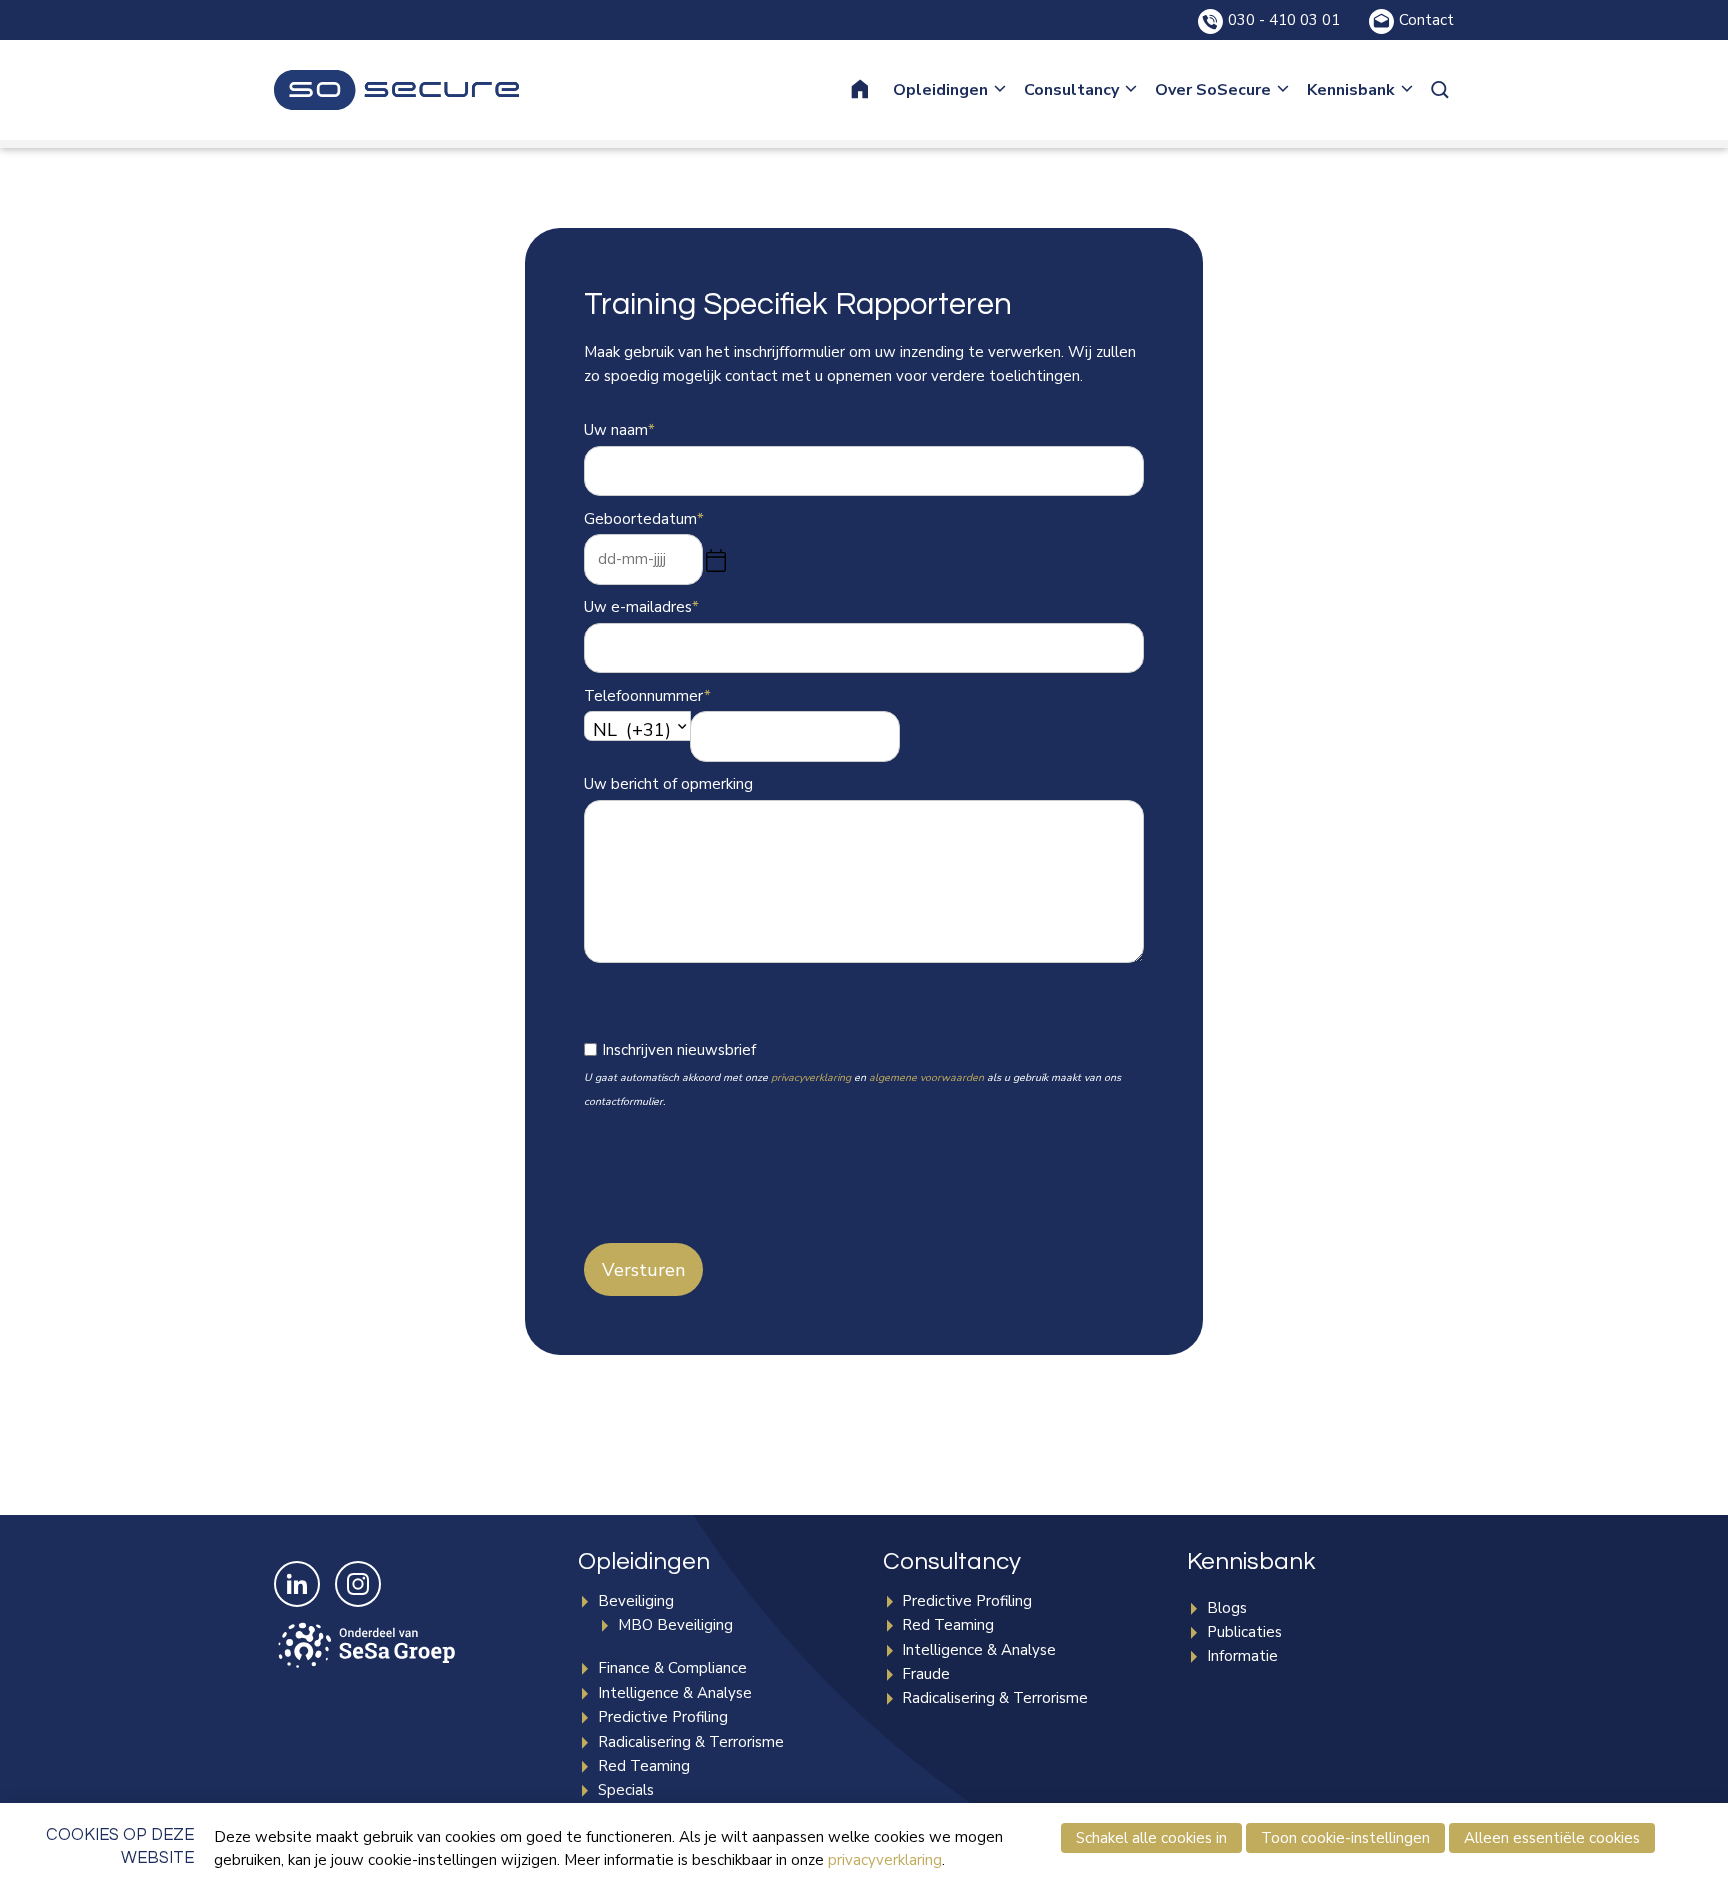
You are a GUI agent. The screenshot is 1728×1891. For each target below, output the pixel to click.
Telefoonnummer (647, 696)
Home (873, 90)
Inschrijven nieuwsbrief (679, 1050)
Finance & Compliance (672, 1668)
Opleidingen (940, 90)
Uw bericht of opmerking (668, 784)
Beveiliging (636, 1601)
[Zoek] (1442, 90)
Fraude (926, 1674)
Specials (626, 1790)
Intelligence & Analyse (675, 1693)
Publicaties (1244, 1632)
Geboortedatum (644, 519)
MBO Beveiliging (675, 1625)
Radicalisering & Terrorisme (691, 1742)
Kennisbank (1351, 90)
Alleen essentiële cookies (1552, 1838)
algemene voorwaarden (926, 1077)
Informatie (1242, 1656)
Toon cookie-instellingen (1345, 1838)
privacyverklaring (811, 1077)
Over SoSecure (1213, 90)
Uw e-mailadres (641, 607)
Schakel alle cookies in (1151, 1838)
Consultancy (1071, 90)
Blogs (1227, 1608)
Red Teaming (644, 1766)
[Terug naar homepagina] (396, 90)
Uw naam (619, 430)
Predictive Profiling (663, 1717)
